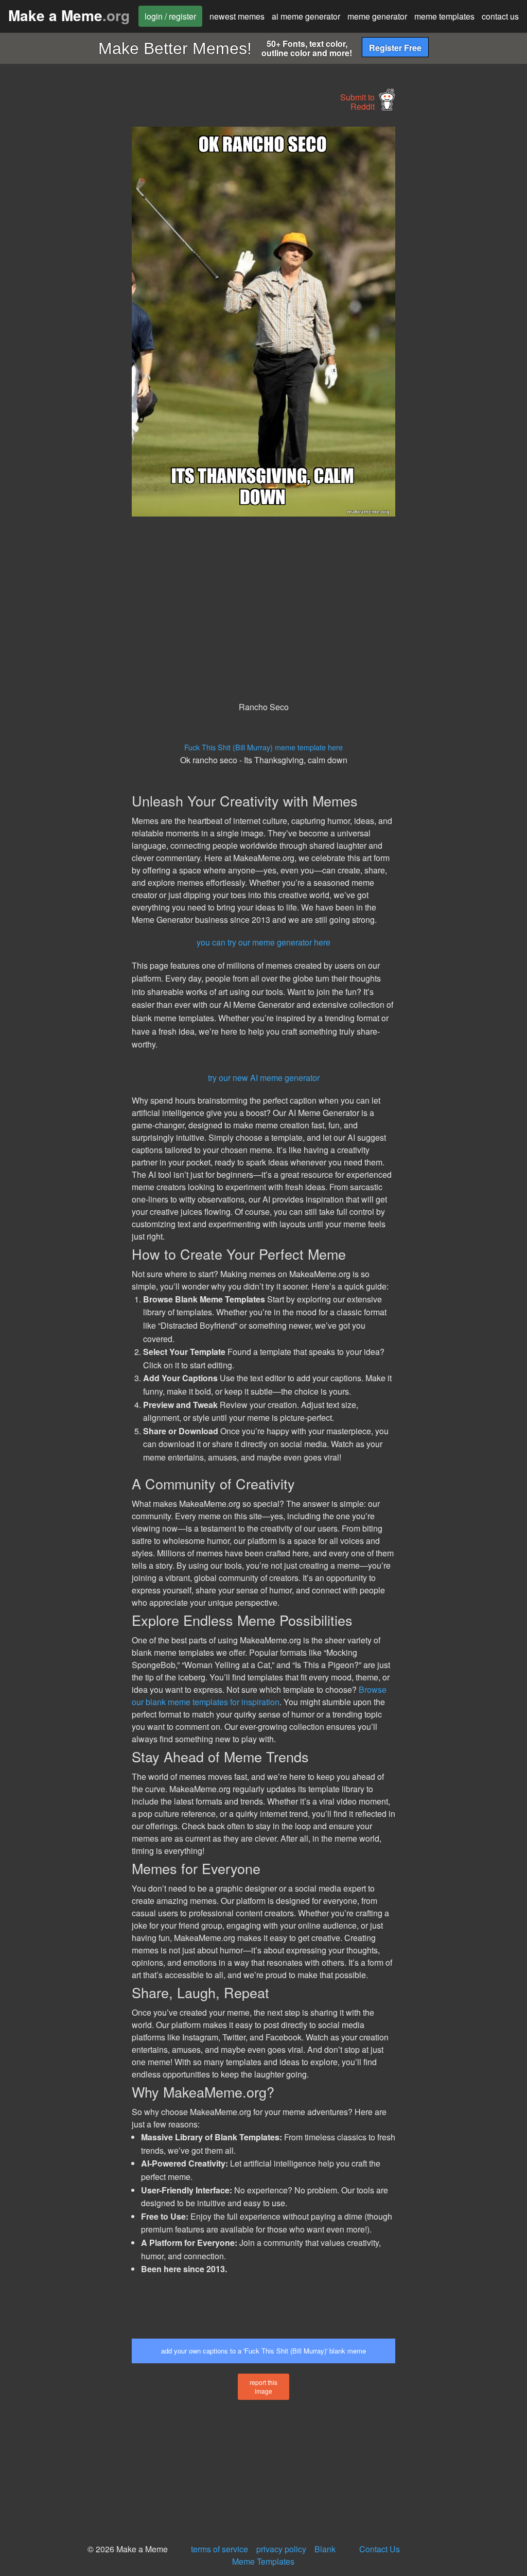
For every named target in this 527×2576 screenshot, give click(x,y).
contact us (500, 16)
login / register (170, 16)
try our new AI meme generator (264, 1078)
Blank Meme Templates (284, 2555)
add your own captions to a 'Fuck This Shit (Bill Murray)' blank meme (263, 2351)
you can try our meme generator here (263, 942)
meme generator (377, 16)
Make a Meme (69, 15)
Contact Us (380, 2549)
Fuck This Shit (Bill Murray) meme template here (263, 747)
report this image (263, 2386)
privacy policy (281, 2549)
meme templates (444, 16)
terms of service (219, 2549)
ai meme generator (306, 16)
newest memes (237, 16)
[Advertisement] (77, 281)
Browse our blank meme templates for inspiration (259, 1696)
